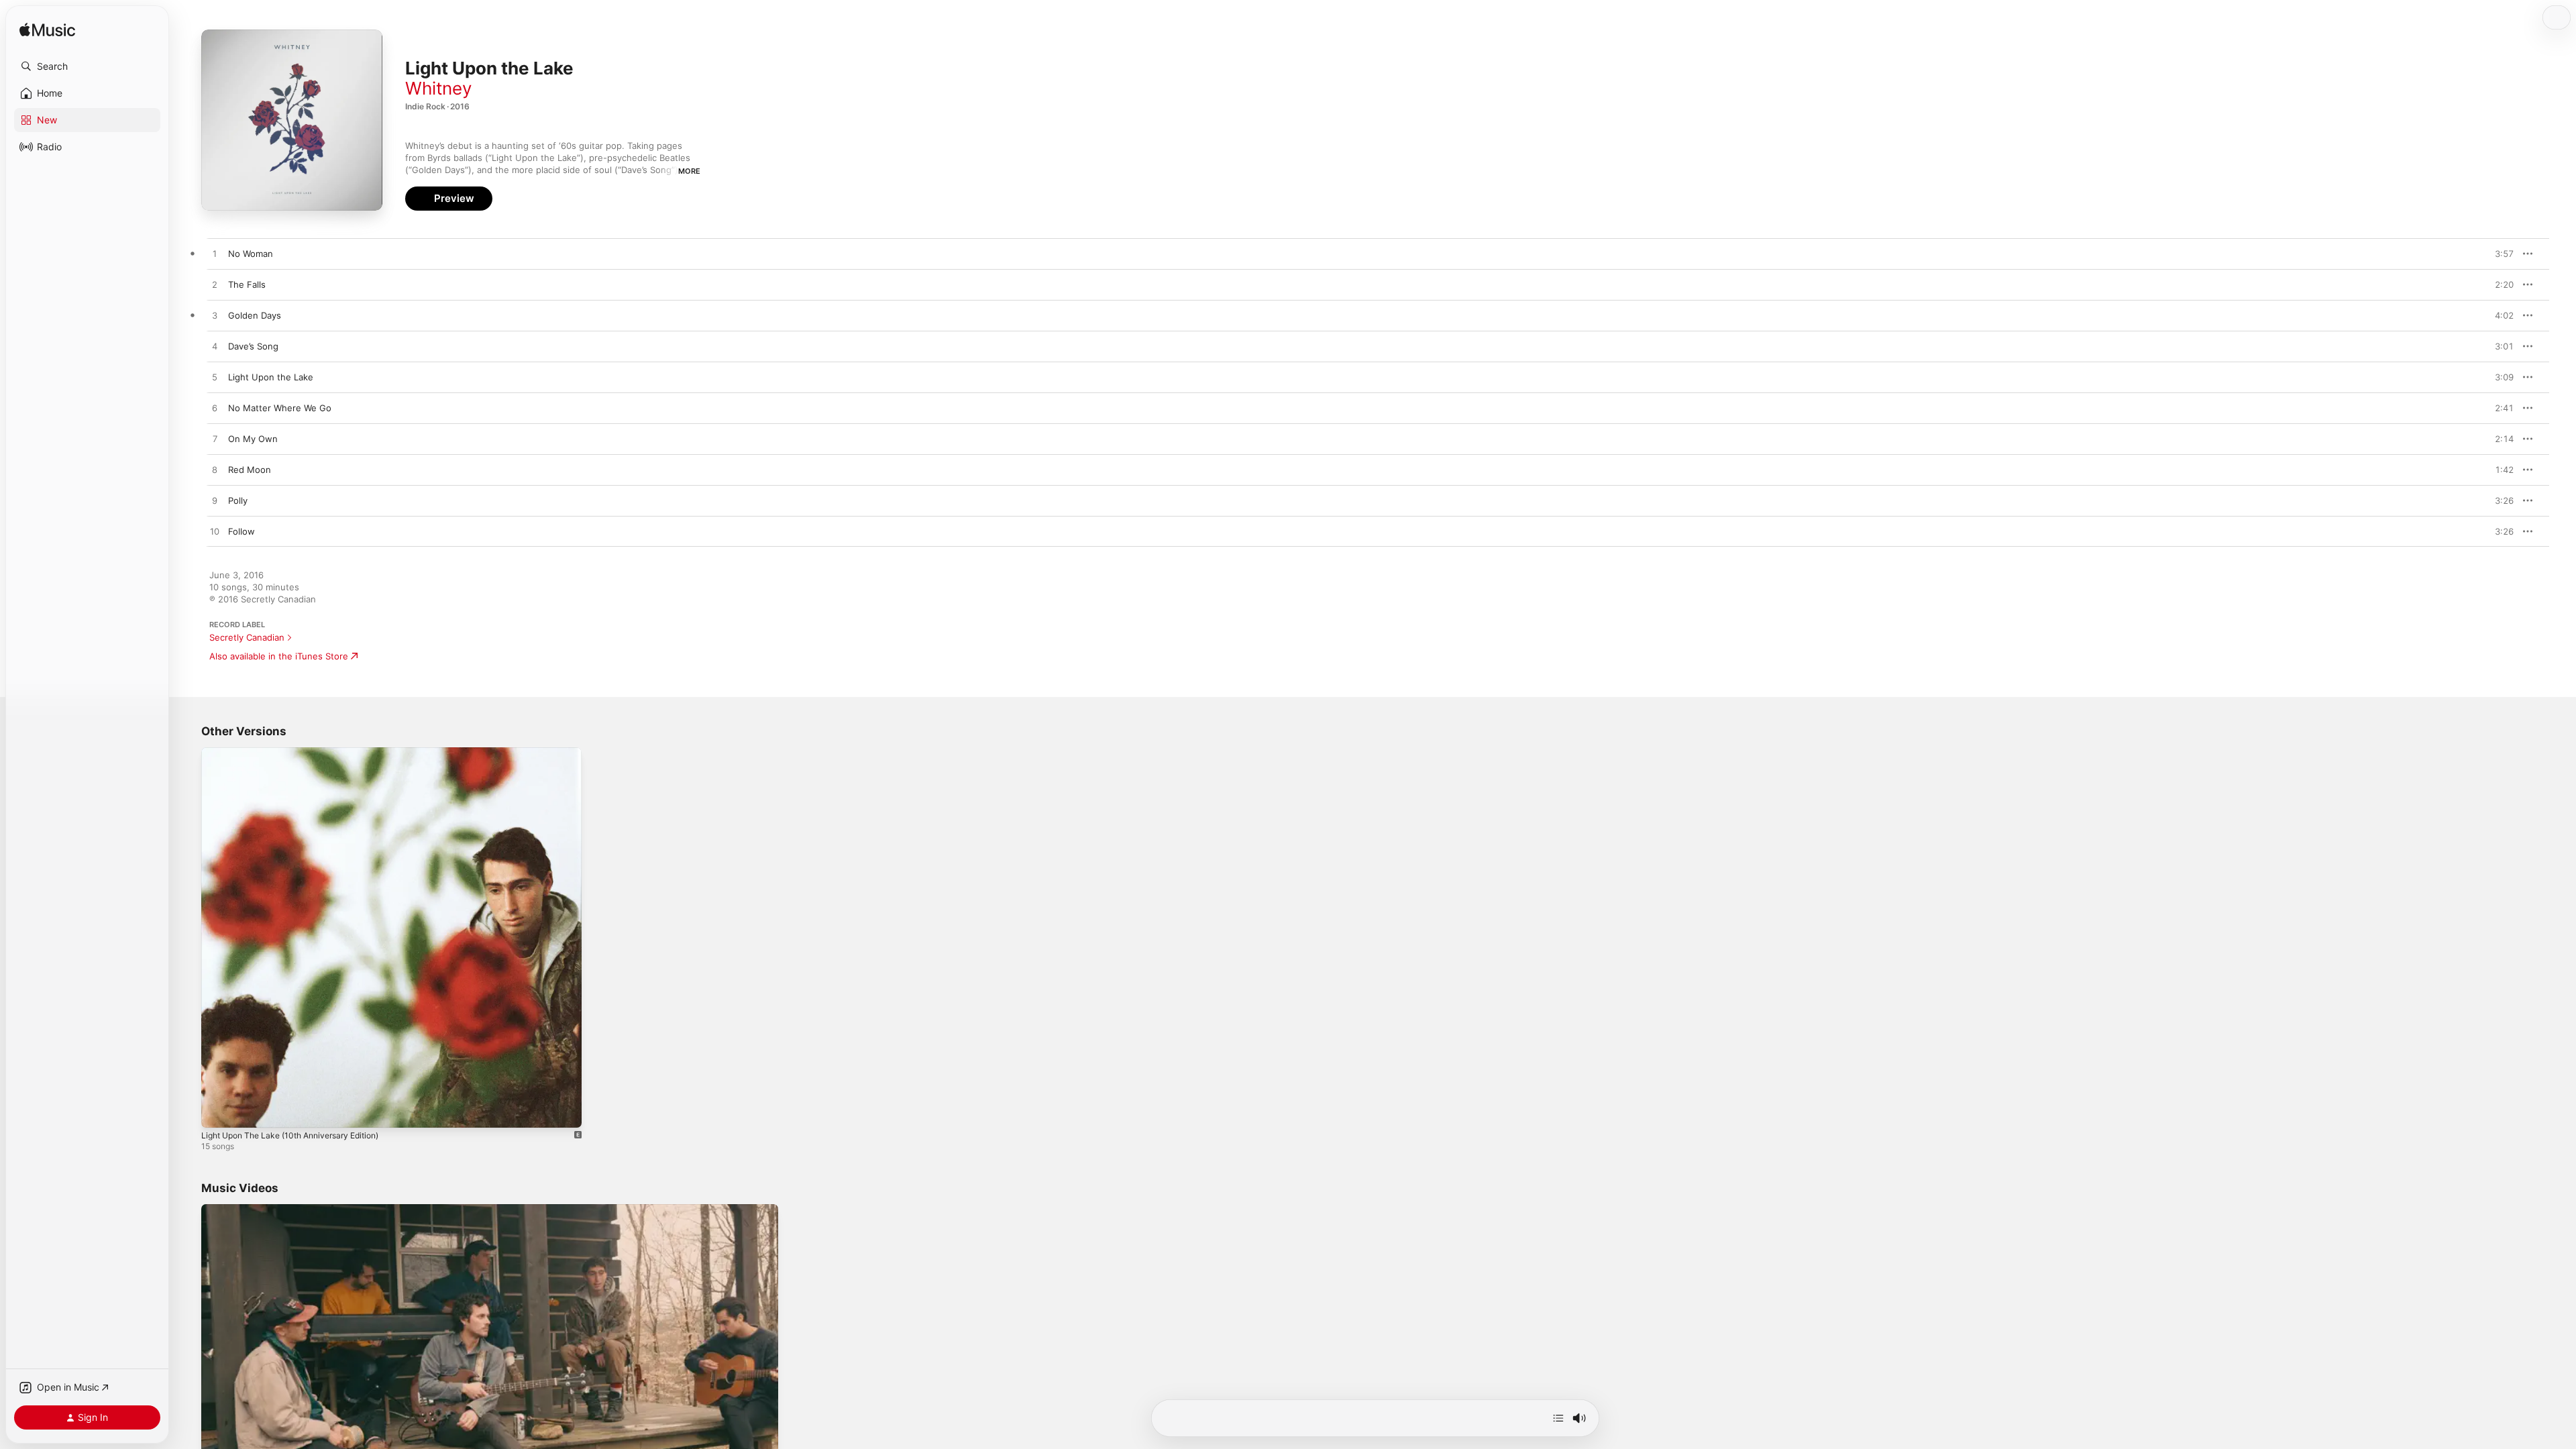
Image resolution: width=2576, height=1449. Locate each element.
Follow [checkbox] (241, 531)
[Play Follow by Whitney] (215, 532)
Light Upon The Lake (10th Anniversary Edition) (301, 753)
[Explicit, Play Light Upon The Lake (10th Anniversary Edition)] (218, 1111)
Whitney (438, 88)
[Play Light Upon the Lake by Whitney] (215, 378)
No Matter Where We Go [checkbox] (280, 408)
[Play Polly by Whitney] (215, 501)
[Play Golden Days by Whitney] (215, 316)
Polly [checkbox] (238, 500)
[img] (47, 31)
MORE (689, 171)
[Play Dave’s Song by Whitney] (215, 347)
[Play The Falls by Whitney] (215, 285)
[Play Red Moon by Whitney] (215, 470)
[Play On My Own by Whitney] (215, 439)
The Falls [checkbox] (247, 284)
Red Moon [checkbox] (250, 470)
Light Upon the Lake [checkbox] (271, 377)
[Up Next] (1558, 1418)
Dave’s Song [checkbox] (253, 346)
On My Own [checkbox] (253, 439)
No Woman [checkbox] (251, 254)
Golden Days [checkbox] (255, 315)
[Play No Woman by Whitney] (215, 254)
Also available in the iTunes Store (279, 656)
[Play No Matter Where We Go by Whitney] (215, 409)
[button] (87, 66)
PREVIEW (2499, 254)
